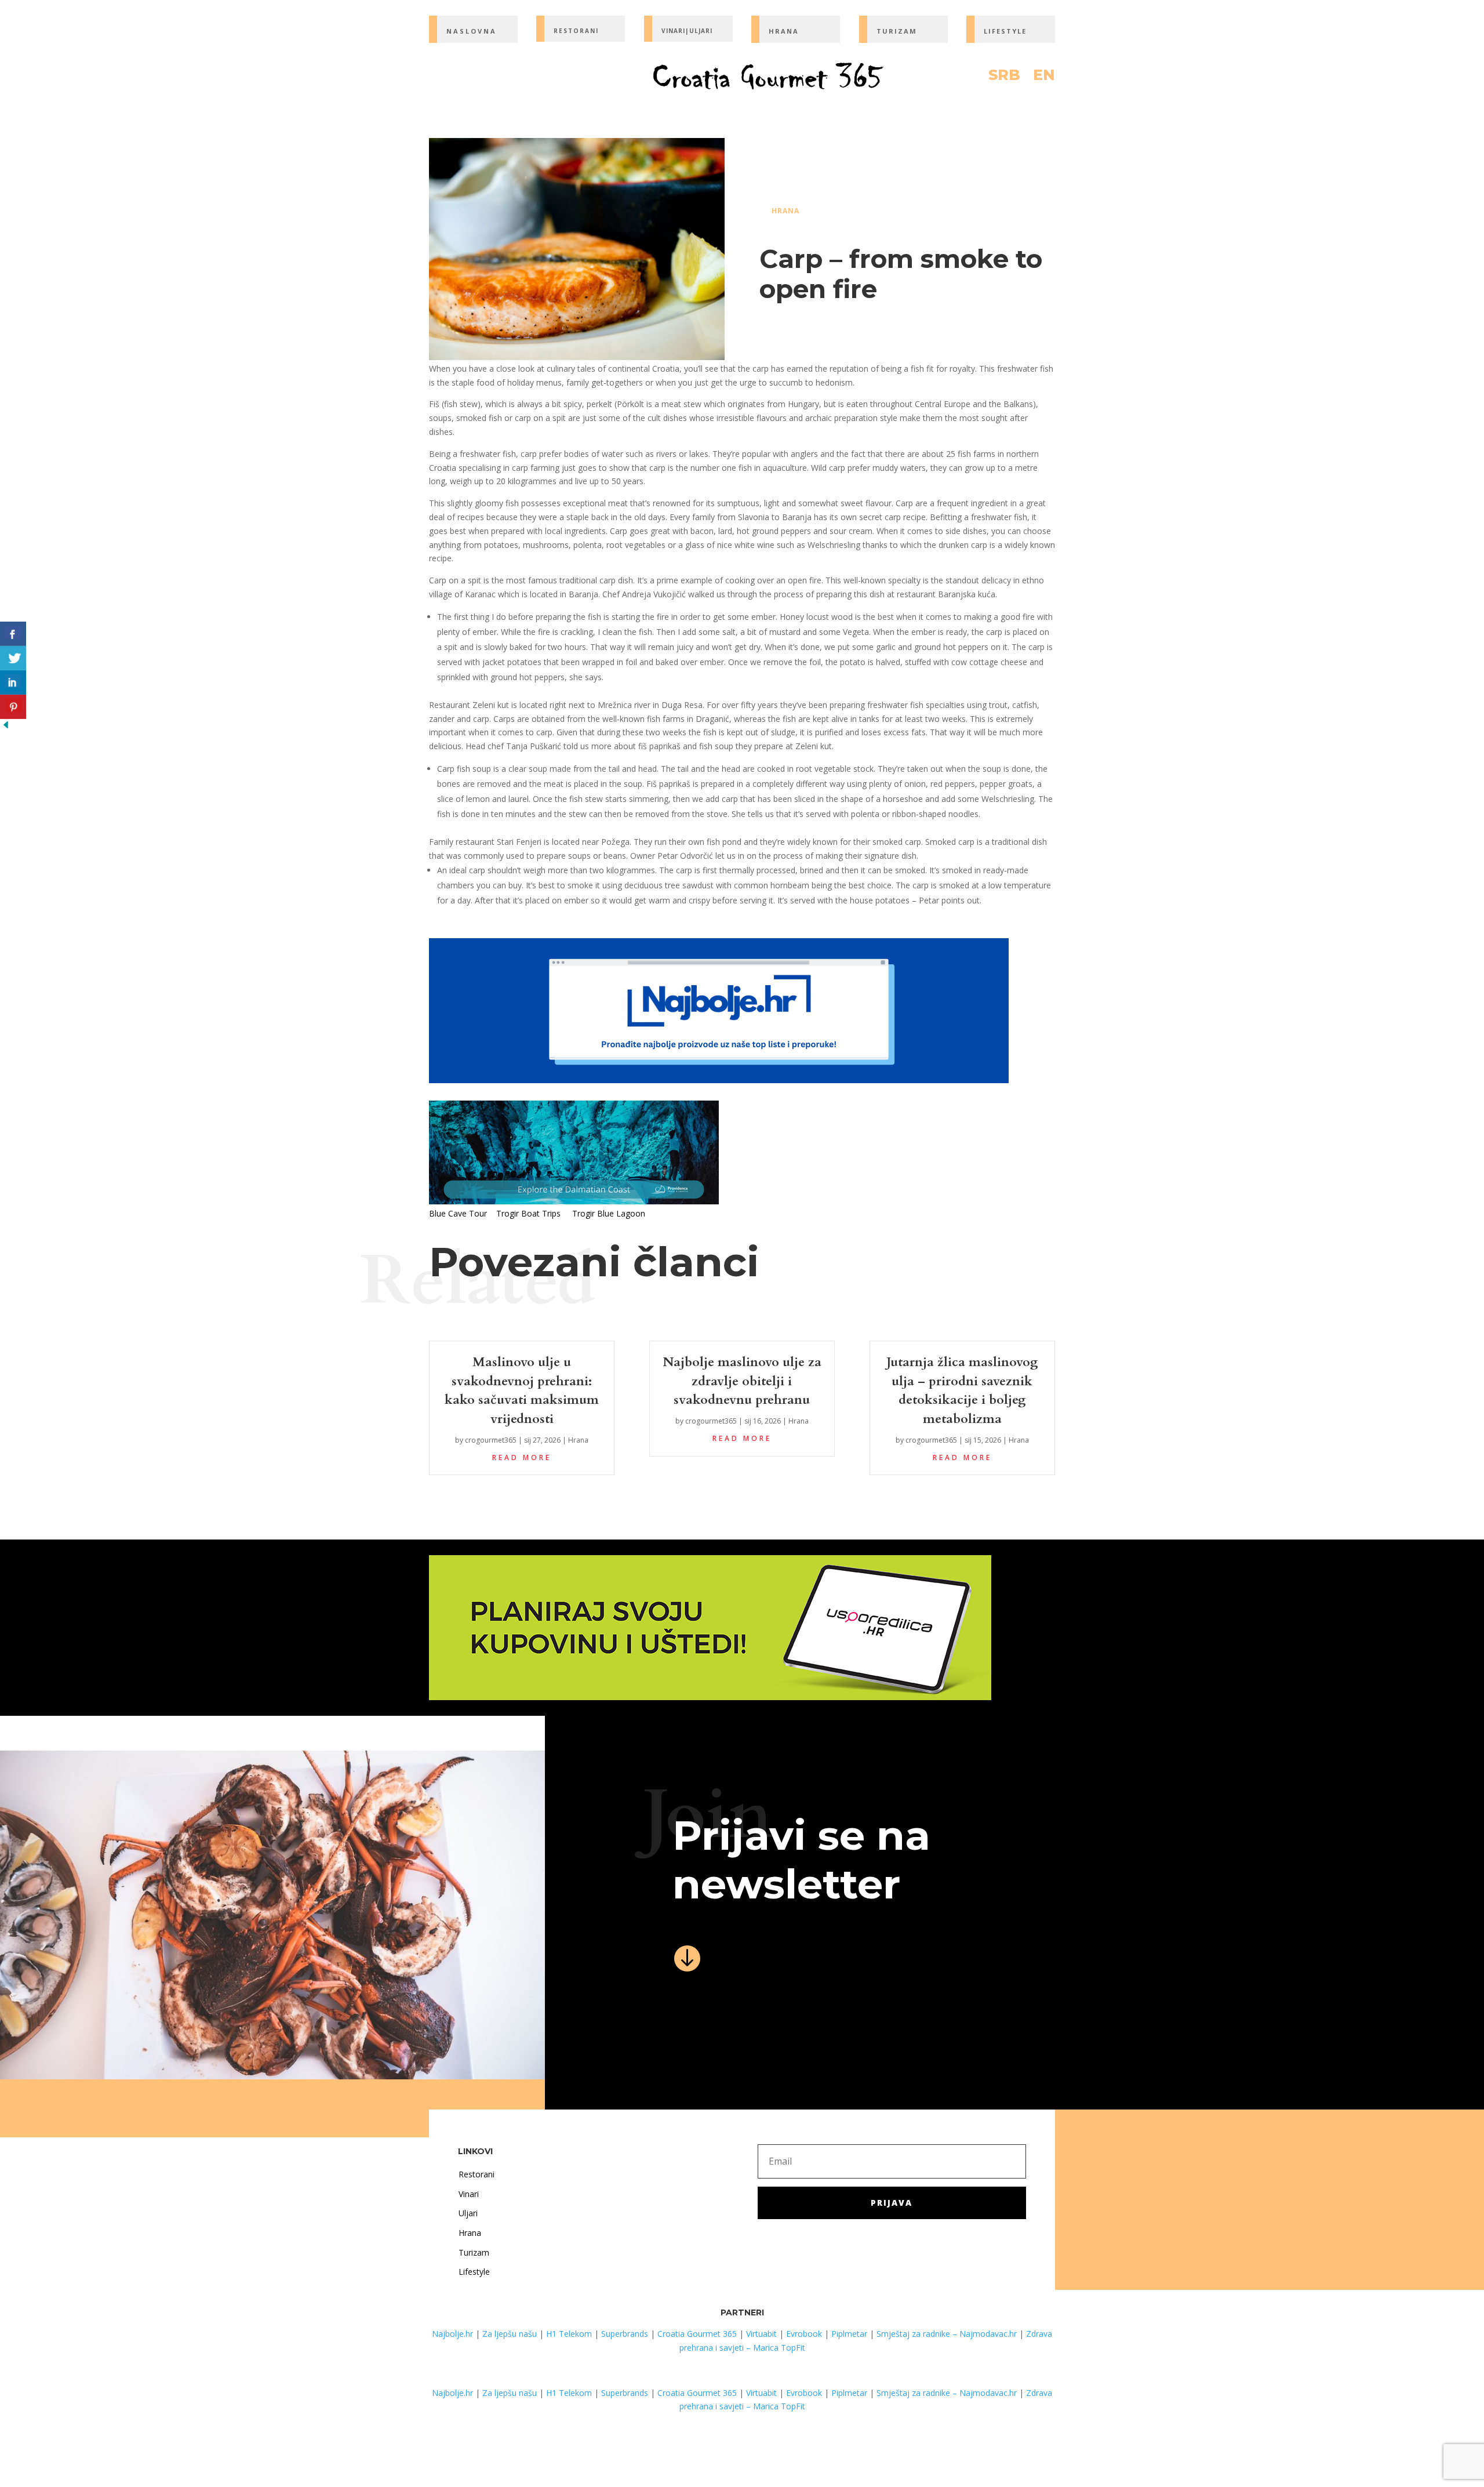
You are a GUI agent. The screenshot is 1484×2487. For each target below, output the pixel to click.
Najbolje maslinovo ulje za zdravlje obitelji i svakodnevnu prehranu (742, 1381)
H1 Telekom (569, 2334)
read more (522, 1457)
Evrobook (804, 2334)
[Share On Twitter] (13, 658)
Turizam (474, 2252)
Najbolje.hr (452, 2334)
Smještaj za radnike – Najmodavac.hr (947, 2334)
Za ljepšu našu (510, 2334)
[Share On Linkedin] (13, 682)
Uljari (468, 2213)
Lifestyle (474, 2272)
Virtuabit (761, 2334)
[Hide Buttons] (6, 727)
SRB (1004, 77)
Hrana (785, 211)
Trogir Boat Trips (528, 1213)
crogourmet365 (491, 1440)
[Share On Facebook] (13, 634)
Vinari (469, 2194)
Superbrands (625, 2334)
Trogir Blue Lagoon (609, 1213)
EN (1044, 77)
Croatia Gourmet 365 (697, 2334)
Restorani (477, 2174)
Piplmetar (848, 2334)
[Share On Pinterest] (13, 707)
